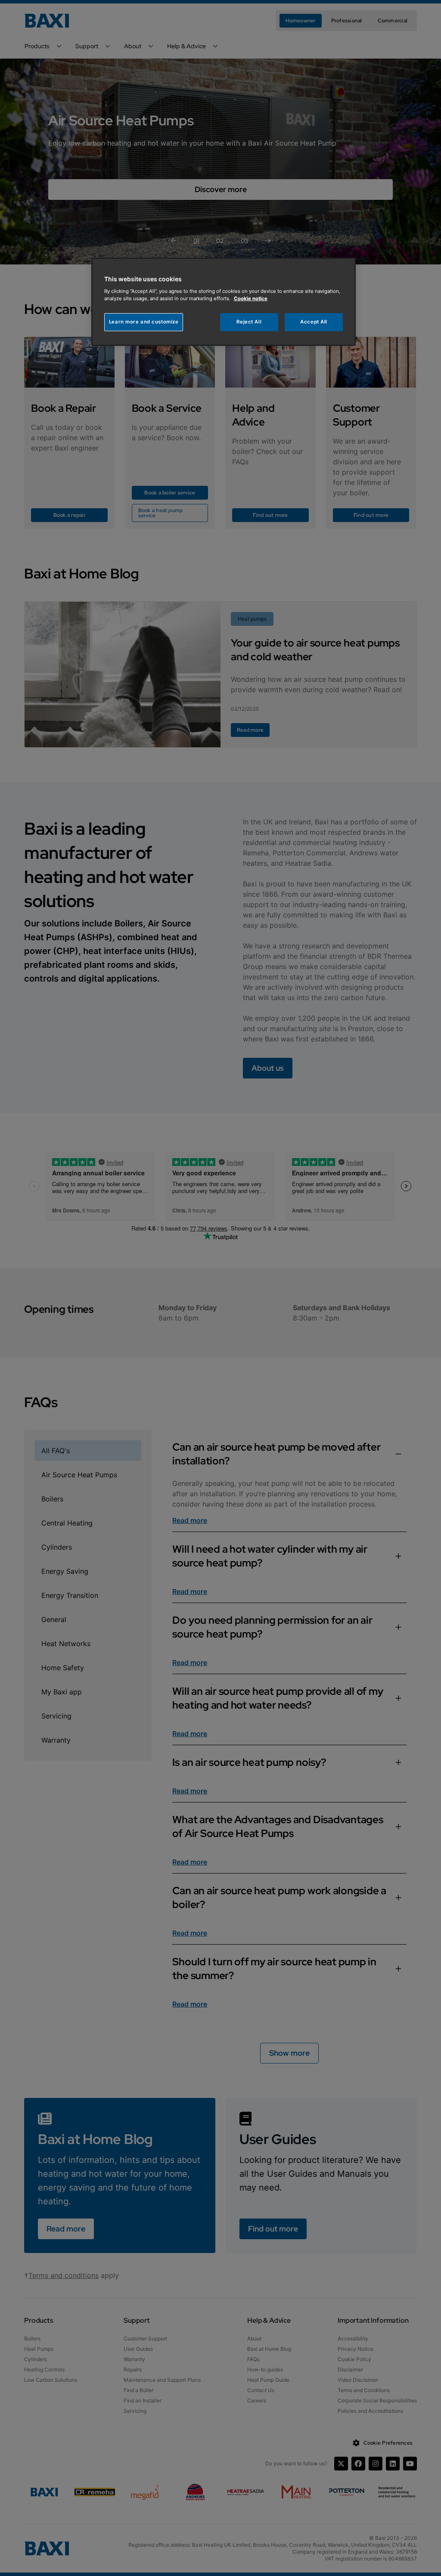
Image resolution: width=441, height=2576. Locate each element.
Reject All (249, 322)
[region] (224, 302)
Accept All (314, 322)
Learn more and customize (144, 322)
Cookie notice (251, 298)
